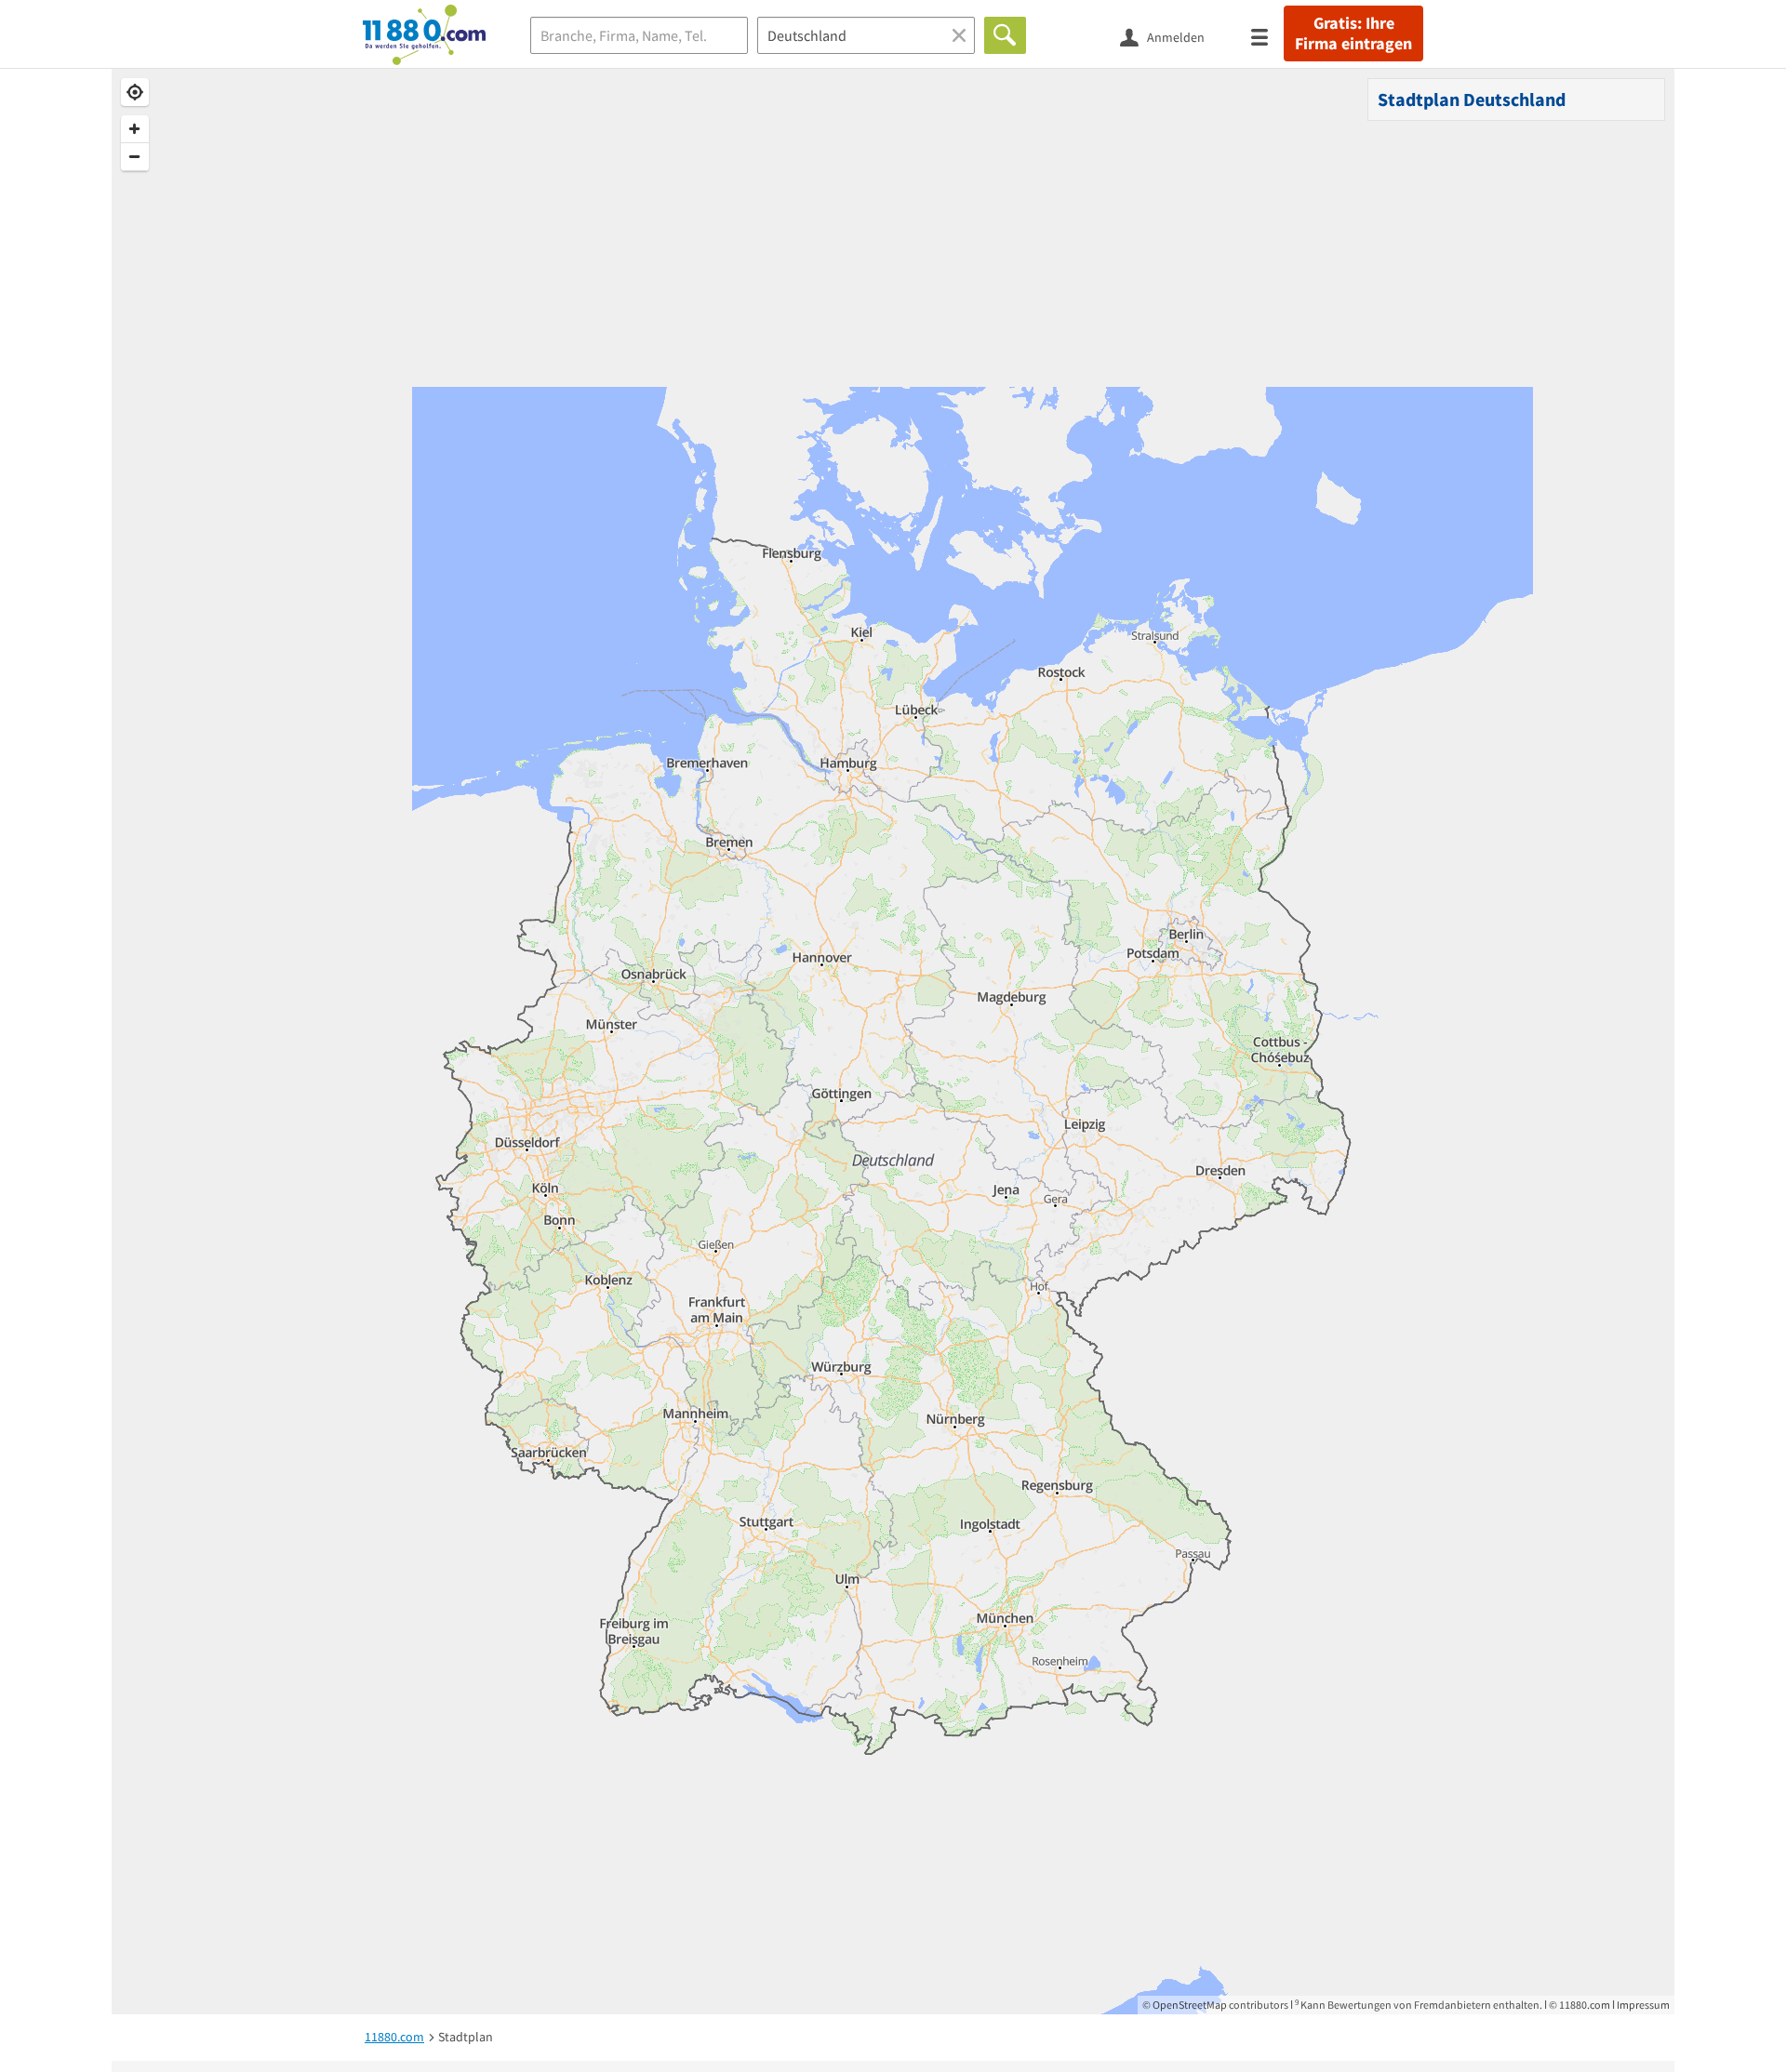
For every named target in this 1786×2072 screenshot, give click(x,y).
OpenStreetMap (1190, 2005)
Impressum (1643, 2005)
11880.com (1585, 2005)
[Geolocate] (135, 92)
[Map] (893, 1042)
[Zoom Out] (135, 157)
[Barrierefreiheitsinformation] (1235, 36)
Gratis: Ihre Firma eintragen (1353, 33)
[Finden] (1005, 35)
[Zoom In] (135, 129)
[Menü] (1267, 36)
